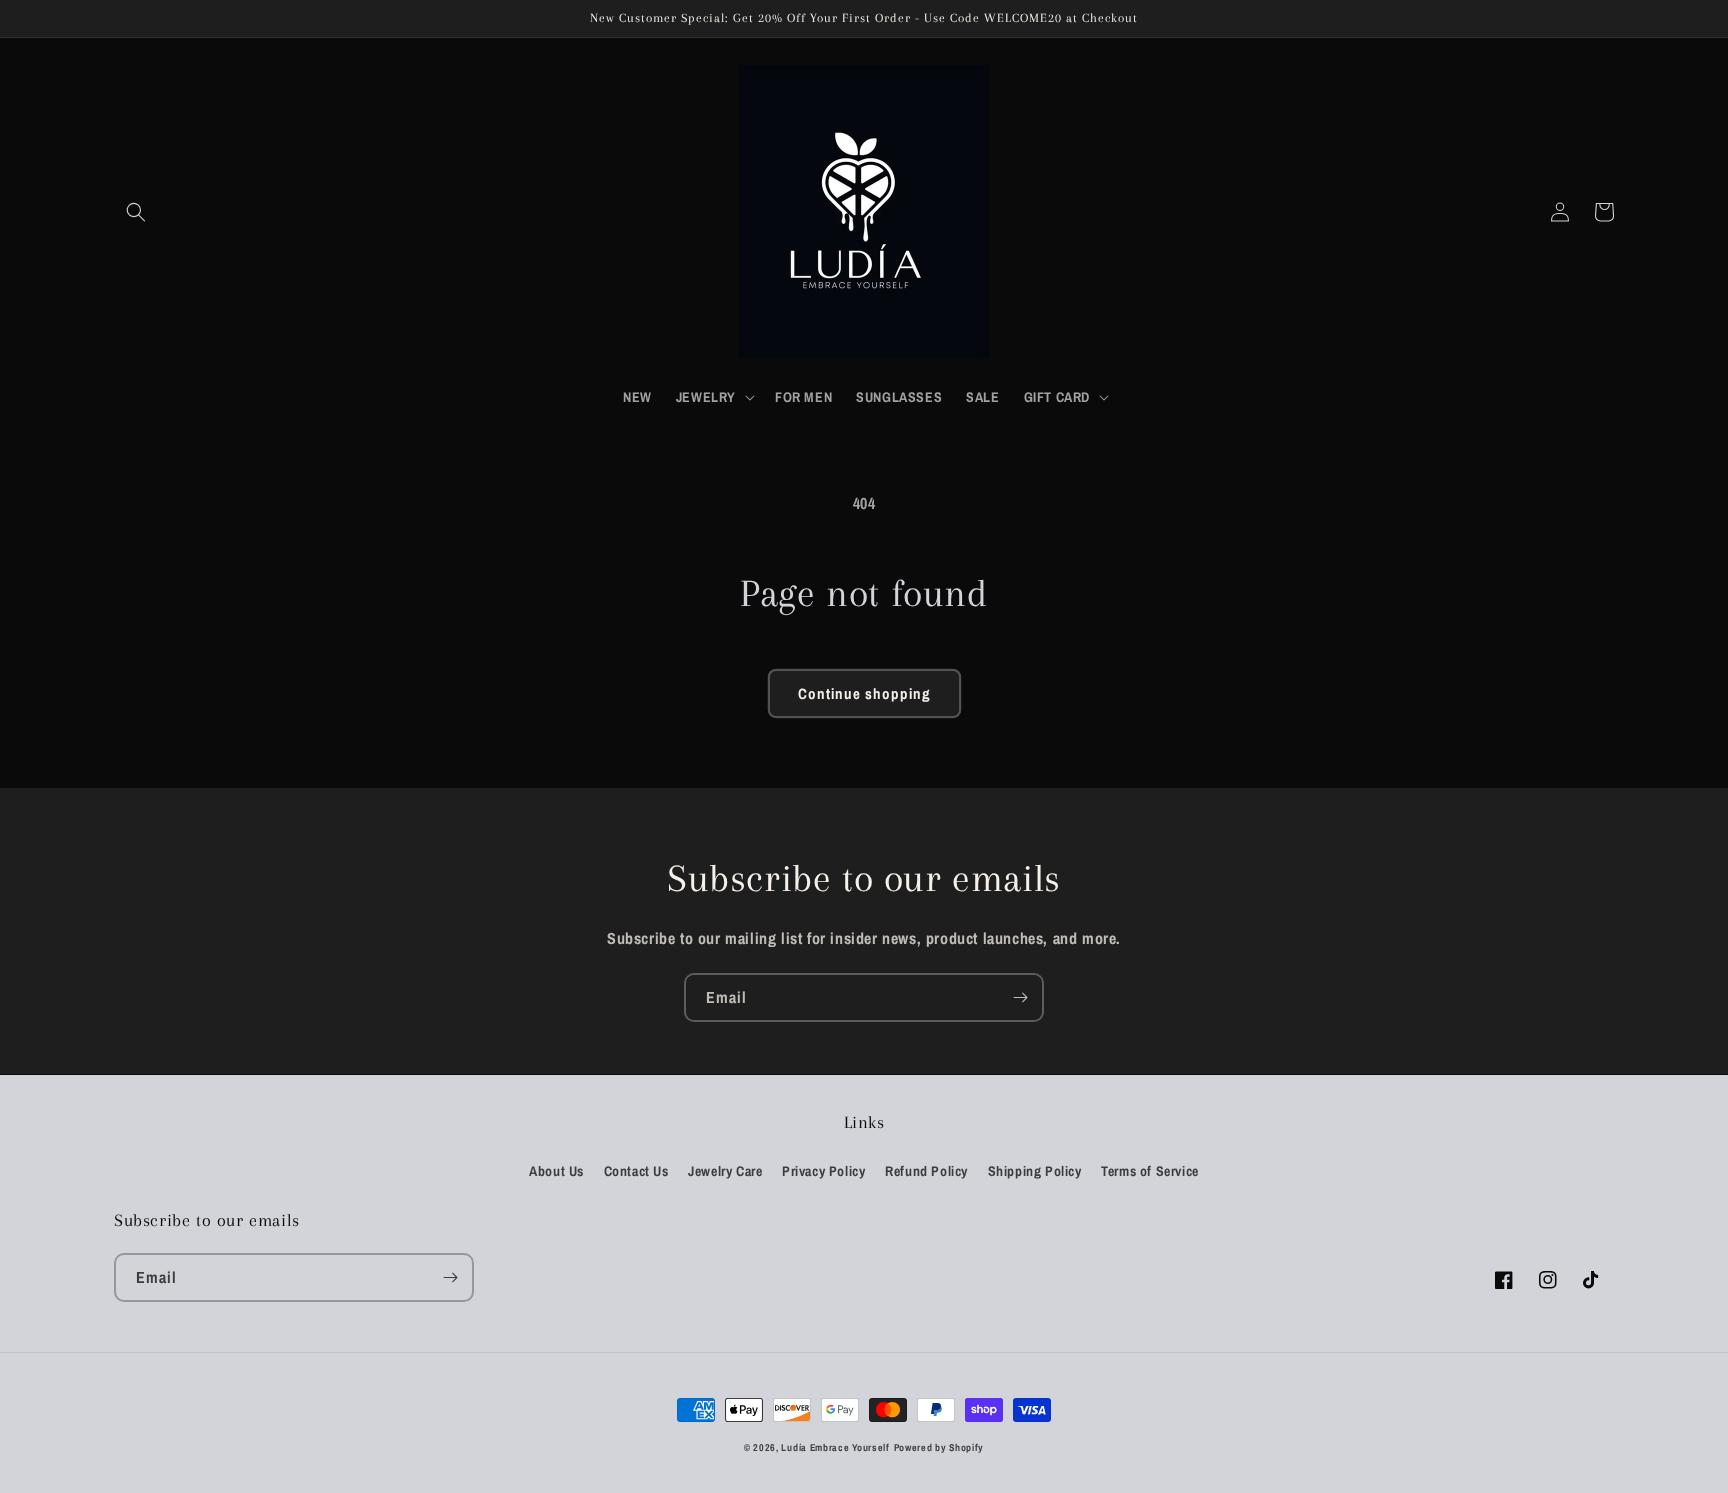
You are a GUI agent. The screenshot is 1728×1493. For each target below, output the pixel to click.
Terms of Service (1150, 1171)
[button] (136, 212)
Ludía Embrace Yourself (835, 1447)
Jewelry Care (725, 1171)
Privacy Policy (823, 1171)
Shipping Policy (1035, 1171)
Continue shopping (864, 693)
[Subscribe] (1020, 997)
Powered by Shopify (939, 1447)
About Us (556, 1171)
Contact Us (636, 1171)
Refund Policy (926, 1171)
